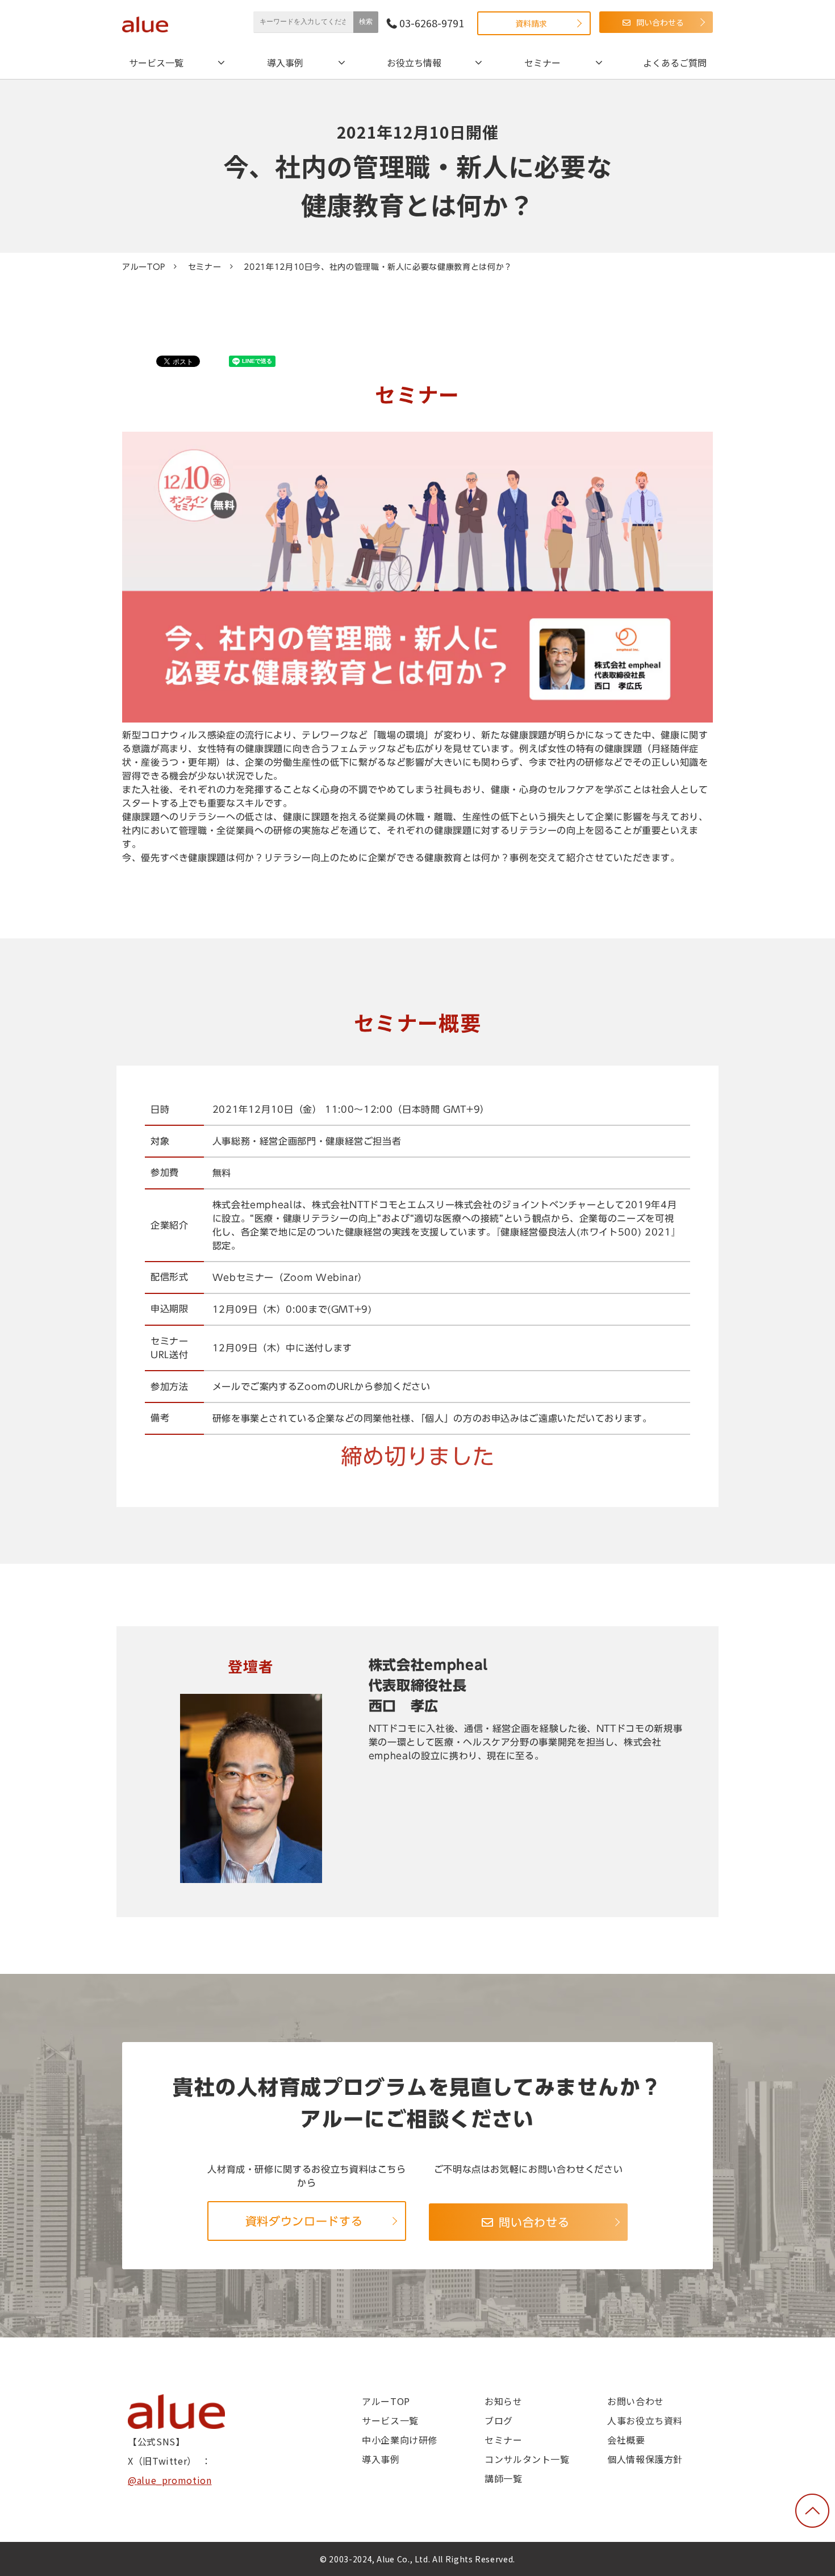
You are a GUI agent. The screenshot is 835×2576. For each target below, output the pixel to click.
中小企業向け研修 (400, 2440)
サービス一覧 (156, 62)
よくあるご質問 (675, 62)
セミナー (542, 62)
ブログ (499, 2420)
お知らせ (504, 2401)
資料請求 (531, 23)
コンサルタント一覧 (527, 2459)
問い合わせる (660, 22)
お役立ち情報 (414, 62)
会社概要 (626, 2440)
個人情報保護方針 (645, 2459)
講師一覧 (504, 2478)
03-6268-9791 (432, 23)
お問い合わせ (636, 2401)
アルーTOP (144, 267)
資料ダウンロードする (304, 2221)
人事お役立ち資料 (645, 2420)
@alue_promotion (170, 2480)
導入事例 (285, 62)
